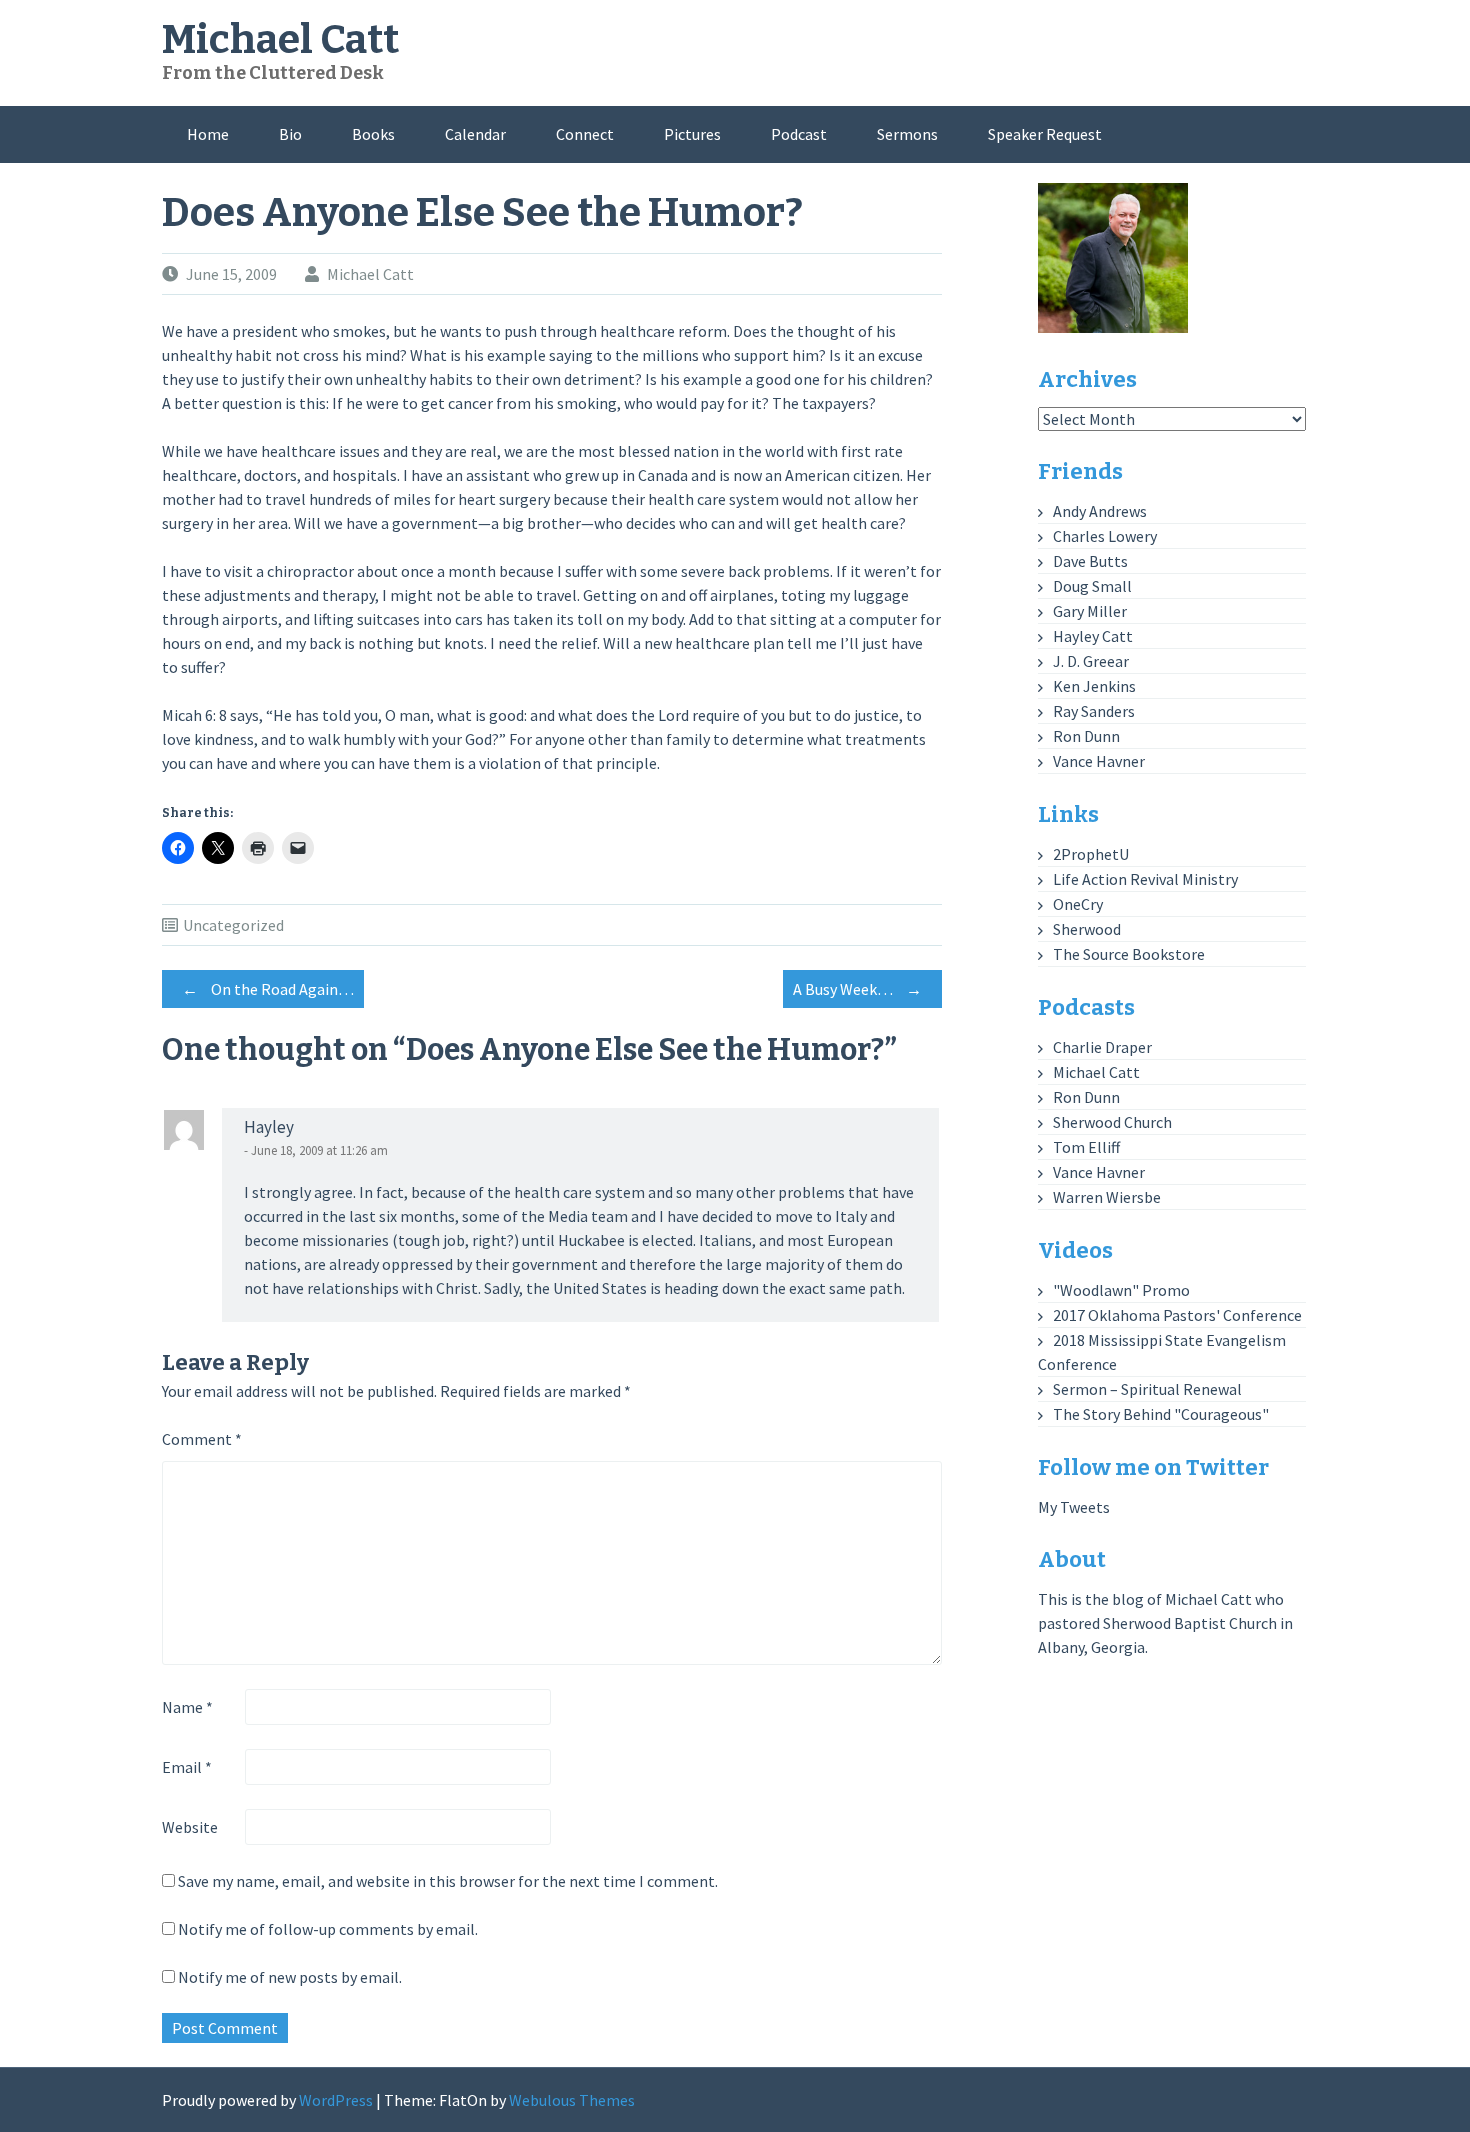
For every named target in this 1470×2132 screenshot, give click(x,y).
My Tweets (1074, 1507)
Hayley (269, 1127)
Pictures (692, 134)
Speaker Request (1045, 134)
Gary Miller (1090, 611)
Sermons (907, 134)
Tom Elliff (1086, 1147)
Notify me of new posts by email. (290, 1977)
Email (187, 1767)
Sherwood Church (1112, 1122)
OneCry (1078, 904)
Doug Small (1092, 586)
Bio (290, 134)
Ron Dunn (1086, 736)
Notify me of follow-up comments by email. (328, 1929)
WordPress (336, 2100)
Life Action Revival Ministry (1145, 879)
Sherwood (1087, 929)
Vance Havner (1099, 761)
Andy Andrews (1100, 511)
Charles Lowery (1105, 536)
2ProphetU (1091, 854)
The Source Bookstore (1129, 954)
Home (208, 134)
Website (190, 1827)
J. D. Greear (1091, 661)
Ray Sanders (1094, 711)
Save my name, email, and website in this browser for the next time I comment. (448, 1881)
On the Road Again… (268, 989)
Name (187, 1707)
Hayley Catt (1093, 636)
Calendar (475, 134)
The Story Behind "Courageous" (1161, 1414)
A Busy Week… (857, 989)
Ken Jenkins (1094, 686)
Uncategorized (233, 925)
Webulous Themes (572, 2100)
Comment (202, 1439)
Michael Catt (280, 40)
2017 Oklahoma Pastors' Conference (1177, 1315)
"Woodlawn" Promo (1121, 1290)
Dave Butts (1090, 561)
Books (373, 134)
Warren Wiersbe (1107, 1197)
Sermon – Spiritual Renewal (1147, 1389)
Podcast (799, 134)
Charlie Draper (1102, 1047)
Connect (585, 134)
